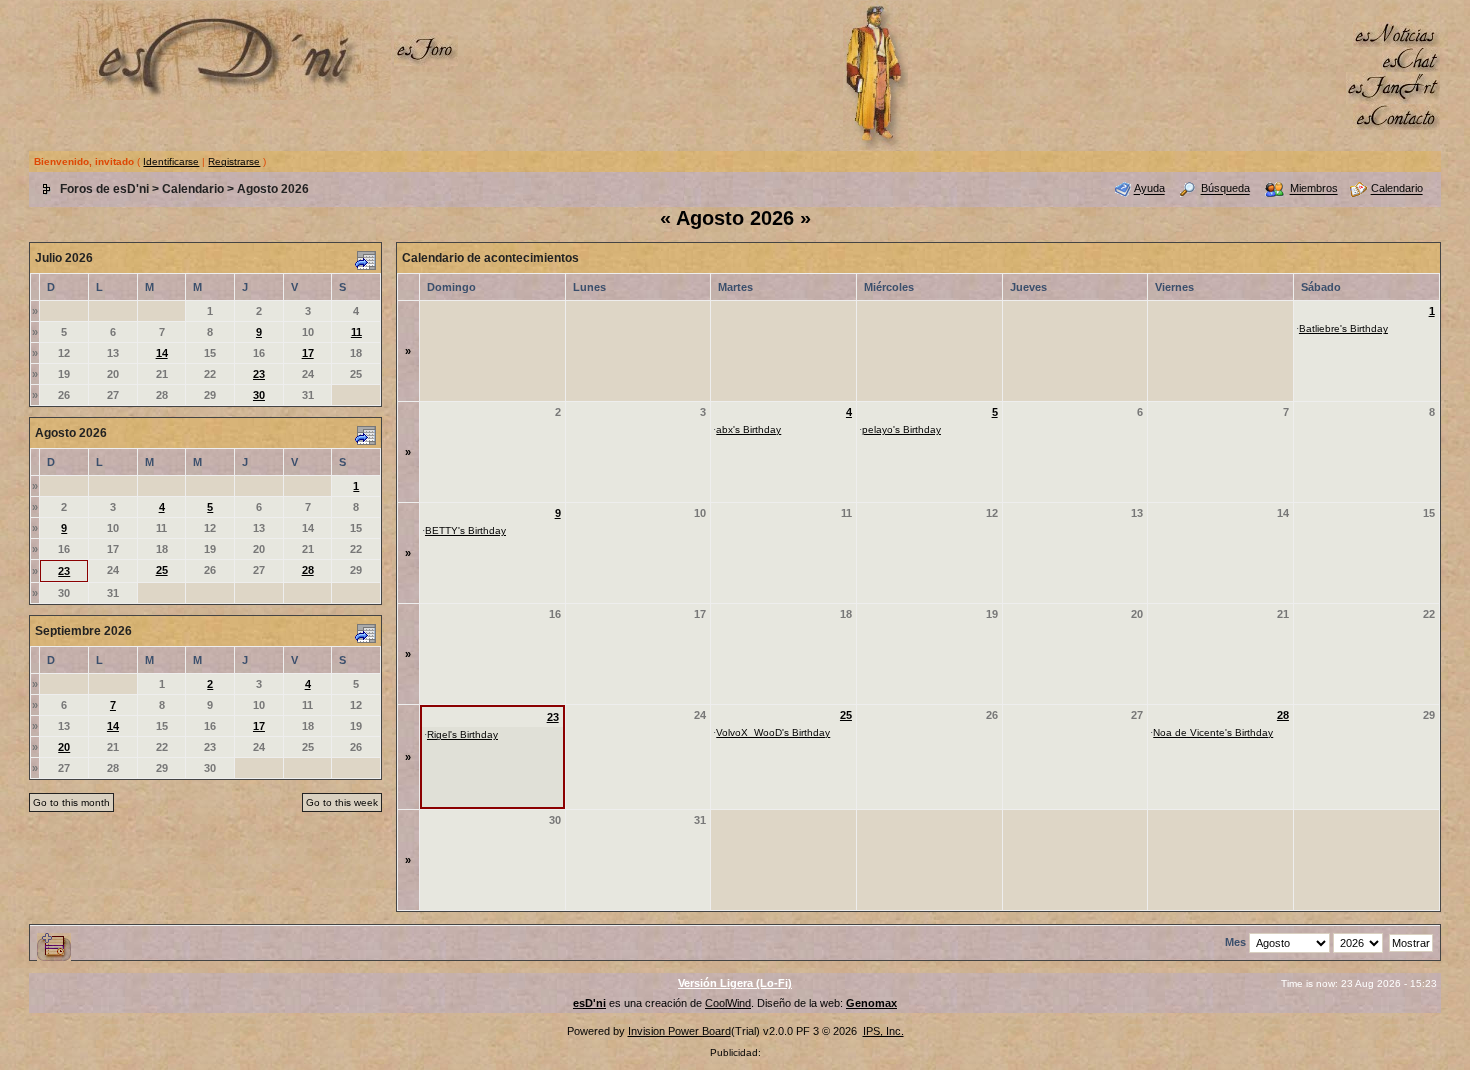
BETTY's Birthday (465, 530)
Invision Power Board (679, 1031)
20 (64, 747)
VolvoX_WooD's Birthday (773, 732)
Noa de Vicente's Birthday (1213, 732)
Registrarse (234, 161)
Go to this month (71, 802)
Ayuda (1149, 189)
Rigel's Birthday (462, 734)
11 (356, 332)
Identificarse (171, 161)
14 (162, 353)
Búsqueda (1225, 189)
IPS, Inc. (883, 1031)
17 (308, 353)
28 (308, 570)
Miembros (1314, 189)
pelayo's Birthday (901, 429)
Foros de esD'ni (104, 189)
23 (259, 374)
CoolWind (728, 1003)
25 (162, 570)
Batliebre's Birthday (1343, 328)
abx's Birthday (748, 429)
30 (259, 395)
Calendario (193, 189)
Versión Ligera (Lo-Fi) (735, 983)
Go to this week (342, 802)
